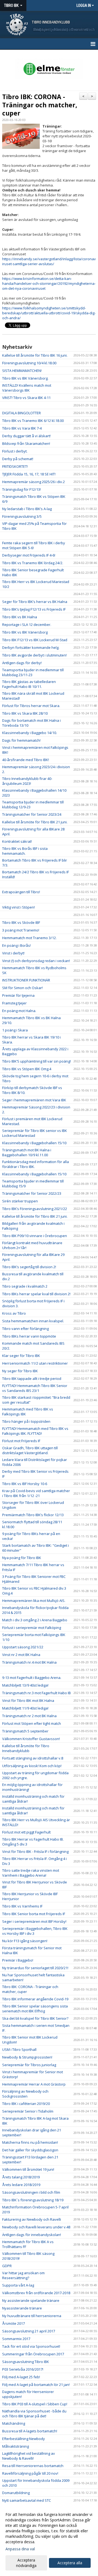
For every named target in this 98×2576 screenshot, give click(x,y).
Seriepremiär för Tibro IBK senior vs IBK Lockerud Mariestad (35, 1133)
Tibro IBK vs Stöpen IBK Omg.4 (27, 1069)
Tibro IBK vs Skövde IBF (21, 922)
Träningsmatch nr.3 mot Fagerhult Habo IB (36, 1693)
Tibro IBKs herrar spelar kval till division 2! (36, 1294)
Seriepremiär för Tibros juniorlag (29, 2065)
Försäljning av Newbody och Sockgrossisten (25, 2094)
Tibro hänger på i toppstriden (26, 1421)
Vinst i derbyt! (13, 953)
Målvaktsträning (16, 2446)
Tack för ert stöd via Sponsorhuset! (31, 2346)
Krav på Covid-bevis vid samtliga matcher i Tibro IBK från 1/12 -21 (36, 1493)
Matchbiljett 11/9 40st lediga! (25, 1708)
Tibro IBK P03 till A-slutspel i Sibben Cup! (35, 2404)
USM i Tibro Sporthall (19, 2049)
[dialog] (49, 2540)
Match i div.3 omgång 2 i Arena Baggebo (35, 1620)
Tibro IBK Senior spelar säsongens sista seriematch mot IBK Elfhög (35, 2009)
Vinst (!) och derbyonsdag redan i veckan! (36, 961)
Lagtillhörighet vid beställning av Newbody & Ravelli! (29, 2456)
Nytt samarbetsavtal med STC (27, 2500)
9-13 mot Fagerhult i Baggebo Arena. (32, 1678)
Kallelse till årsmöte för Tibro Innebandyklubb (26, 1748)
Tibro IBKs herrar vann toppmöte (29, 1336)
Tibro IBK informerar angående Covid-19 (35, 1999)
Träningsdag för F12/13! (22, 489)
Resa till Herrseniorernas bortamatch (33, 2466)
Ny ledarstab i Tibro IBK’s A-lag (27, 509)
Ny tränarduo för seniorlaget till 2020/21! (35, 1968)
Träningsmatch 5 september (25, 1731)
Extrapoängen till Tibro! (21, 892)
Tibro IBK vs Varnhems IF (22, 1906)
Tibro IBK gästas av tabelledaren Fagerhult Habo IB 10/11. (29, 684)
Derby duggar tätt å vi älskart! (26, 436)
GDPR (7, 2266)
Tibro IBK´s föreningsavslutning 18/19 (33, 2200)
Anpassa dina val (20, 2549)
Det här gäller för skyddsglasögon (30, 2150)
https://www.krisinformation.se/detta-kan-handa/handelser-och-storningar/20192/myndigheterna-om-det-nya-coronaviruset (49, 283)
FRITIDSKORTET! (15, 466)
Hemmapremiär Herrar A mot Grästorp (34, 2084)
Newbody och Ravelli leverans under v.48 (36, 2227)
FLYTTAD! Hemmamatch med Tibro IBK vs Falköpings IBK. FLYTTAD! (35, 1431)
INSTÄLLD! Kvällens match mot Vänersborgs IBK (27, 388)
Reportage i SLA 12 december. (27, 625)
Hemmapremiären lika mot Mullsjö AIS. (34, 1601)
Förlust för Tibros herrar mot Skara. (31, 706)
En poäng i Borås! (16, 945)
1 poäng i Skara (15, 1030)
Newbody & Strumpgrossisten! (27, 2057)
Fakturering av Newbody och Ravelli (32, 2219)
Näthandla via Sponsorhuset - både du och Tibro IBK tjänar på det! (34, 2414)
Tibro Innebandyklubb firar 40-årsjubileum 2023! (27, 781)
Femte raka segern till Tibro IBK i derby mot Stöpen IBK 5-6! (34, 545)
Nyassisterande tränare (22, 2308)
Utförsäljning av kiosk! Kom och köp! (32, 1766)
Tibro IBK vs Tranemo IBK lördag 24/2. (33, 563)
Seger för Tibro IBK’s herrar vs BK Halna (35, 602)
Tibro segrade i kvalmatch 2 (25, 1286)
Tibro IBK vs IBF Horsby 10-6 (25, 1484)
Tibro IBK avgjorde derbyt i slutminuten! (34, 655)
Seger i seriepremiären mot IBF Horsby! (34, 1921)
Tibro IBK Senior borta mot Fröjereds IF (34, 1914)
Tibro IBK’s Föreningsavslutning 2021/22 (35, 1209)
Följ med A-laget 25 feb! (21, 2377)
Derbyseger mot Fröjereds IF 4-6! (29, 555)
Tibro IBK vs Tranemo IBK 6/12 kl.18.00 (33, 421)
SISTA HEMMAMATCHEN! (22, 371)
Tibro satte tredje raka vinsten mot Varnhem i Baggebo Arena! (31, 1873)
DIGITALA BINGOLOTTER (22, 413)
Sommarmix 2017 (16, 2339)
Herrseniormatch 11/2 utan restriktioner (35, 1363)
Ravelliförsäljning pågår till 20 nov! (30, 2473)
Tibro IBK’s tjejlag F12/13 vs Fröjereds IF (34, 609)
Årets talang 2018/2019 (21, 2177)
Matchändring (14, 2423)
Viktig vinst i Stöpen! (19, 907)
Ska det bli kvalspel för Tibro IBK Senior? (35, 2018)
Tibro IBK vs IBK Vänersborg (25, 632)
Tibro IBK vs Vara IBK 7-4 (22, 428)
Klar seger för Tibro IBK (21, 1356)
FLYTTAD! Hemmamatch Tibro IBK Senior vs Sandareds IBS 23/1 (35, 1388)
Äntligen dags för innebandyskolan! (32, 2235)
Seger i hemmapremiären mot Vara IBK (34, 1100)
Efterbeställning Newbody (24, 2439)
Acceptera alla (70, 2563)
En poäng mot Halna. (19, 1011)
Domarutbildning (16, 2493)
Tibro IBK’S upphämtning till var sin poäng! (36, 1061)
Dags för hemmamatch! (21, 740)
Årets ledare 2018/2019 (21, 2185)
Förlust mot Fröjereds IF (21, 1441)
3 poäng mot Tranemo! (21, 930)
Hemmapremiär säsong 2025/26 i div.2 (33, 482)
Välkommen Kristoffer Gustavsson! (31, 1739)
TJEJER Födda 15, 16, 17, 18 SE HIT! (29, 474)
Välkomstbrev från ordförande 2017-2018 (36, 2293)
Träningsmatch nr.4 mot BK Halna (29, 1662)
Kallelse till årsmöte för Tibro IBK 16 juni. (35, 355)
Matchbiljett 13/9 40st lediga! (25, 1685)
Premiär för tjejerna (18, 995)
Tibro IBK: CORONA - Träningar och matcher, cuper (40, 105)
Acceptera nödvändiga (26, 2563)
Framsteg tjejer (14, 1003)
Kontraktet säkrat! (17, 841)
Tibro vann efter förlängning (25, 1329)
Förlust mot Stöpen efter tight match (32, 1723)
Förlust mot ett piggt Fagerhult (26, 1832)
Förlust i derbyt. (15, 451)
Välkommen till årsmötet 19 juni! (28, 2169)
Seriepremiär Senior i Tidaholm (28, 2111)
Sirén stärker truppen (20, 1201)
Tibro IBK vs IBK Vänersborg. (25, 378)
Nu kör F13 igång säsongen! (25, 1941)
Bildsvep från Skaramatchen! (26, 443)
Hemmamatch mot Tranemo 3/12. (29, 938)
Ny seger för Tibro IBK (20, 1371)
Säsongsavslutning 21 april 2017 (29, 2331)
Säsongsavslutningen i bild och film (31, 2192)
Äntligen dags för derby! (22, 663)
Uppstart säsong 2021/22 (23, 1647)
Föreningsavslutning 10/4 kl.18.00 (29, 363)
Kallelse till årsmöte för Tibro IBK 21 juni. (35, 822)
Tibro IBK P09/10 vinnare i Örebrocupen (35, 1236)
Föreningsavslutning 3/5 (22, 516)
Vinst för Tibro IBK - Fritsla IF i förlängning (35, 1852)
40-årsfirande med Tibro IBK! (26, 760)
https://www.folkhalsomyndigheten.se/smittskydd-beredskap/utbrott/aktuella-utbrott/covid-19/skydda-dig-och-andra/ (49, 313)
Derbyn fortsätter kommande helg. (31, 647)
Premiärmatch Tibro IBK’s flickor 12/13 (33, 1515)
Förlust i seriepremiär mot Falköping (32, 1628)
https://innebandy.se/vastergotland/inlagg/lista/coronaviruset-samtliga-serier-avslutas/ (49, 261)
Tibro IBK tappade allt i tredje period (32, 1379)
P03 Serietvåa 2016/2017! (23, 2369)
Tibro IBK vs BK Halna (20, 617)
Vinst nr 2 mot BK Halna (21, 1655)
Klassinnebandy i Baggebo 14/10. (30, 733)
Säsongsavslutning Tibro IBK (26, 2362)
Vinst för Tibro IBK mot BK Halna (28, 1700)
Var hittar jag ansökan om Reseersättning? (23, 2275)
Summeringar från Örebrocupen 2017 (33, 2354)
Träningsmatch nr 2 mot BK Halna (29, 1716)
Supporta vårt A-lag (18, 2285)
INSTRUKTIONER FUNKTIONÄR (26, 980)
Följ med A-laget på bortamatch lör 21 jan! (36, 2385)
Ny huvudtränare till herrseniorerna (32, 2316)
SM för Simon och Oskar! (22, 988)
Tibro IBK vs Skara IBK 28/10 (25, 713)
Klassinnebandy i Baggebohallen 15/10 (34, 1143)
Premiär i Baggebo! (18, 1960)
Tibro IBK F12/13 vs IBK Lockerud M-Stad (35, 640)
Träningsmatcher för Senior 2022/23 (32, 1193)
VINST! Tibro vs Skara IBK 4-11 (26, 398)
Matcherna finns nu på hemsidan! (30, 2142)
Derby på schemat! (18, 459)
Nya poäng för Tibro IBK (22, 1558)
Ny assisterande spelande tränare (31, 2300)
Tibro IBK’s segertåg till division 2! (29, 1267)
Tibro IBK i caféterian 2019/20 (26, 2104)
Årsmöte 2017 (13, 2323)
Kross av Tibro (14, 1313)
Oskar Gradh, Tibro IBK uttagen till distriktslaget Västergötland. (30, 1450)
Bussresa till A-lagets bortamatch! (30, 2431)
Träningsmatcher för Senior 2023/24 (32, 814)
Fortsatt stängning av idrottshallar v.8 (33, 1758)
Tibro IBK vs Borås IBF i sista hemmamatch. (25, 851)
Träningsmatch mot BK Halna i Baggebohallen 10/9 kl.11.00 (27, 1152)
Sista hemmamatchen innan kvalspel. (33, 1321)
